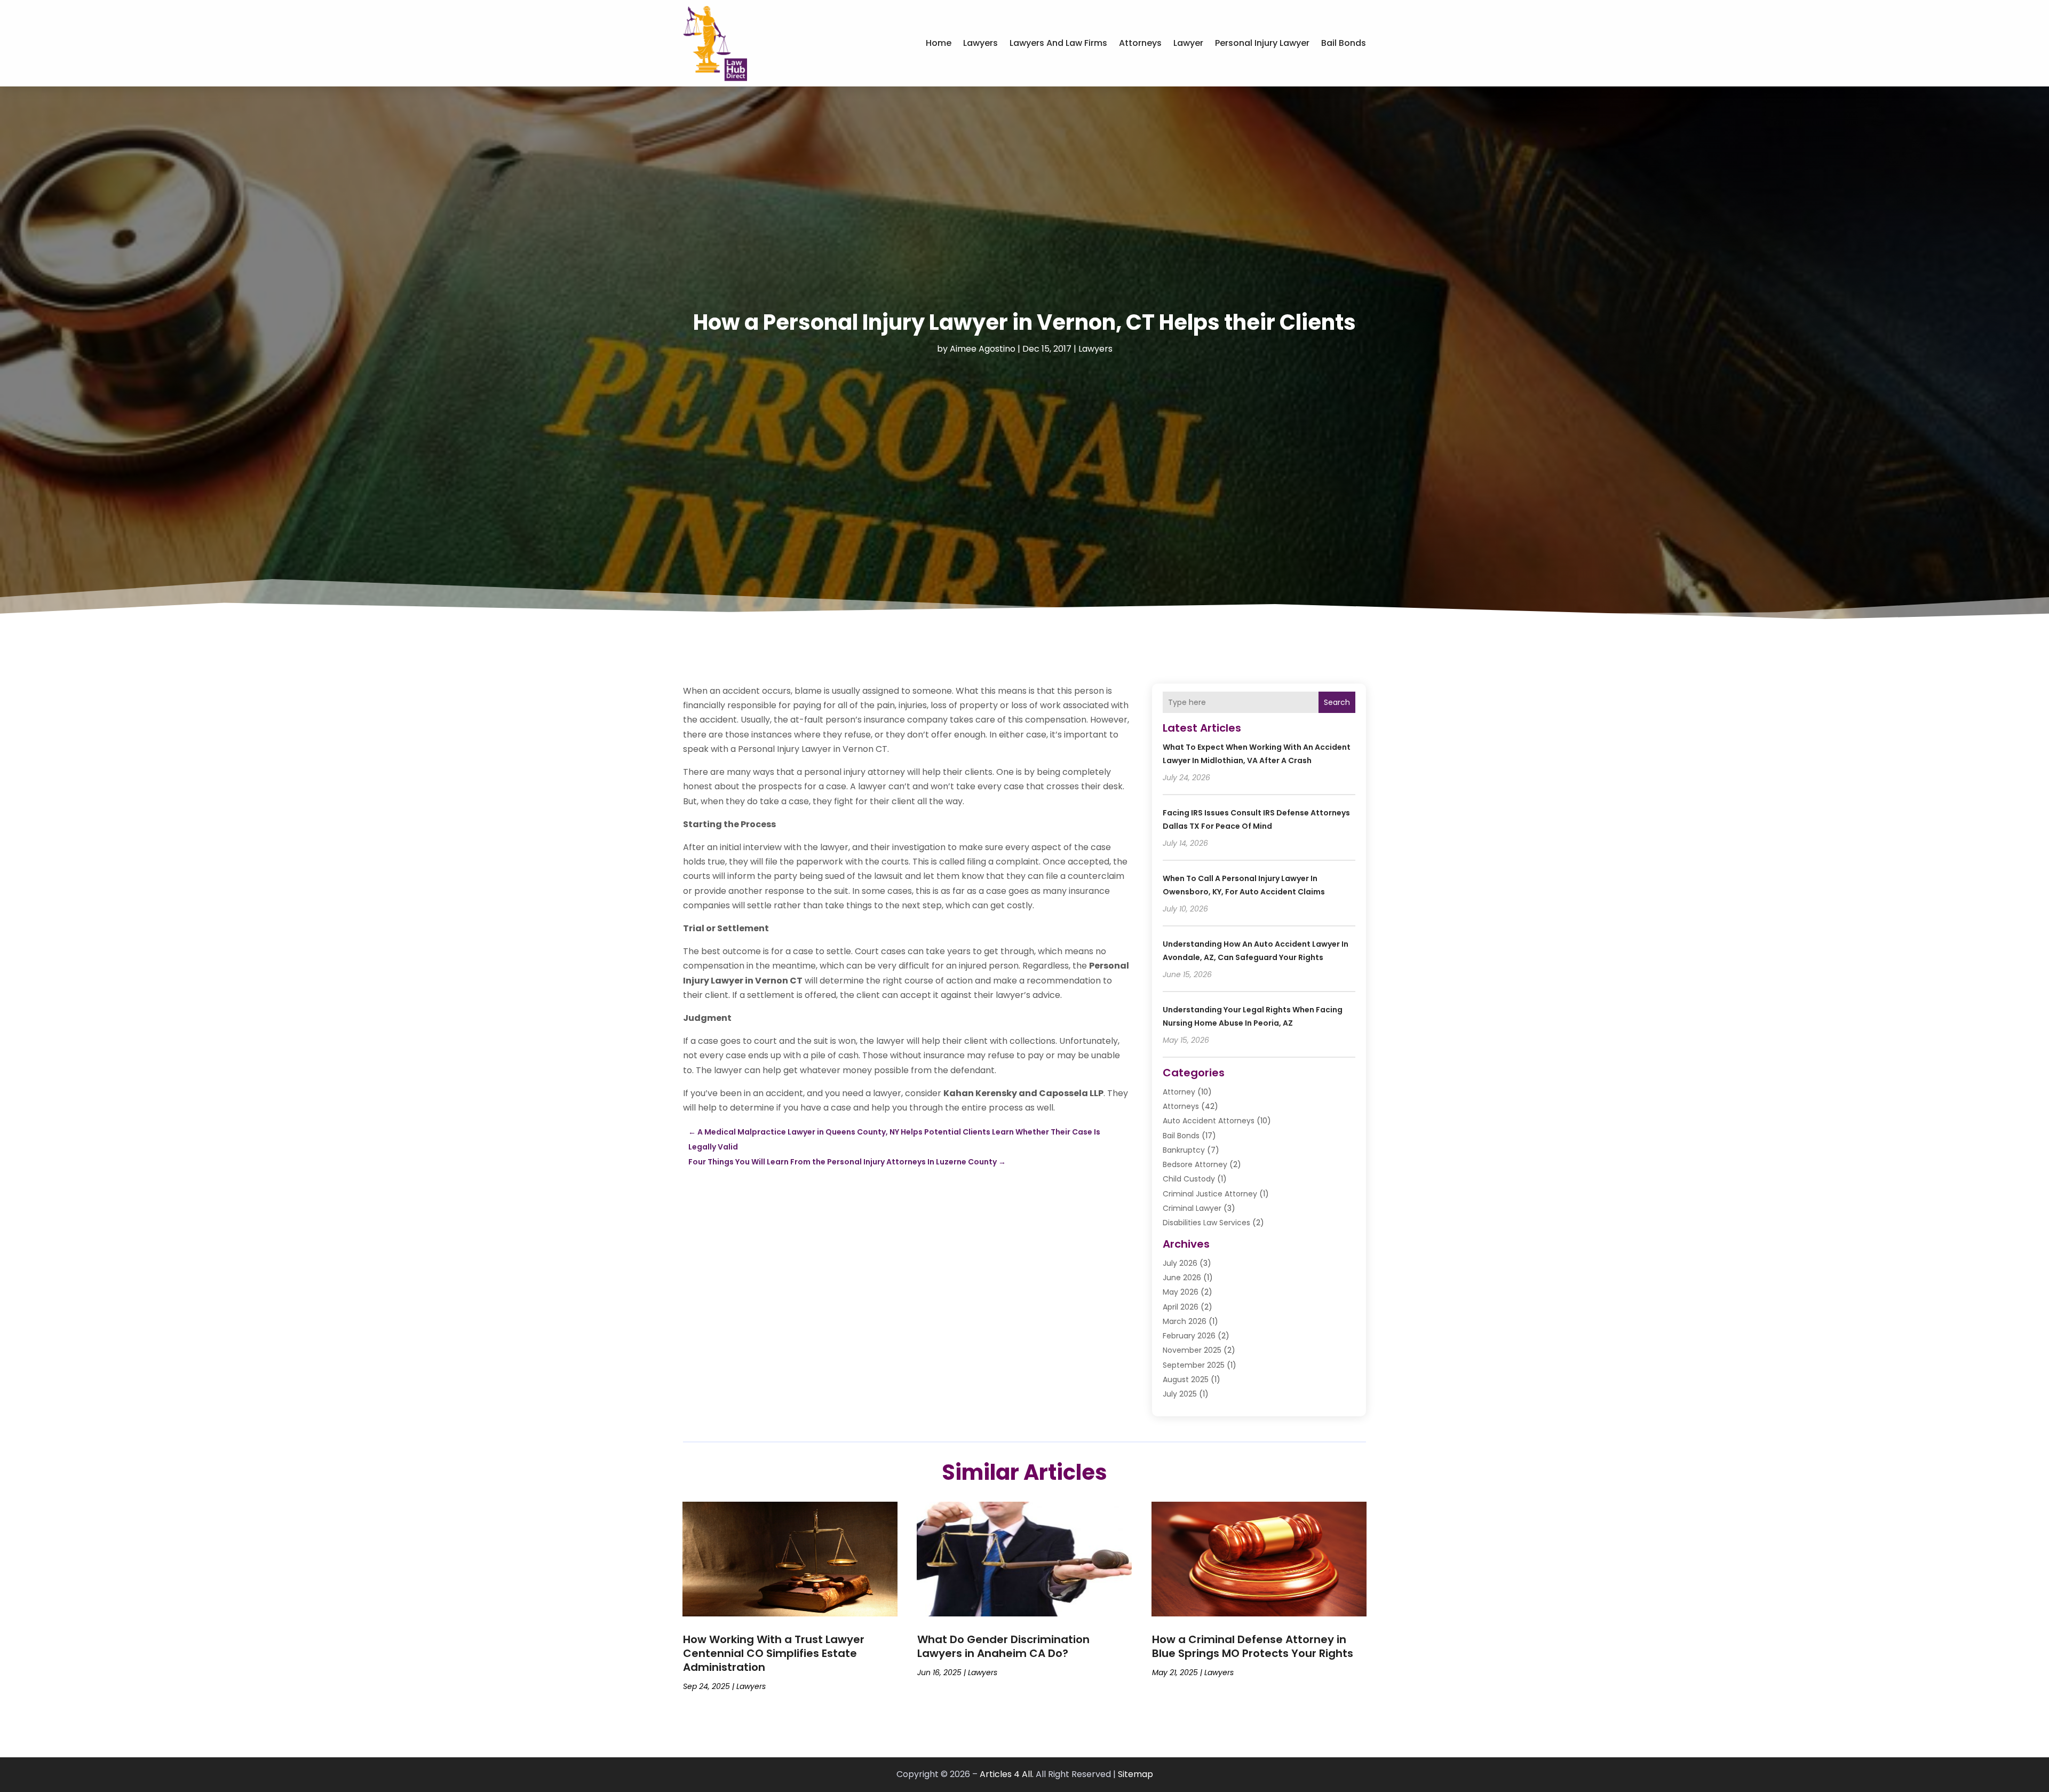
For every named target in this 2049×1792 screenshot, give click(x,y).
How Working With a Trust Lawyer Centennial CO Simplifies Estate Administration (774, 1653)
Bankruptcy (1184, 1150)
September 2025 (1194, 1365)
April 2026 (1181, 1307)
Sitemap (1135, 1774)
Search (1337, 702)
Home (939, 43)
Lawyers (980, 43)
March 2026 (1185, 1321)
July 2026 (1180, 1263)
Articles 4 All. (1007, 1774)
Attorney (1179, 1092)
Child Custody (1189, 1179)
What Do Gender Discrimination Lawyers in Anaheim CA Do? (1003, 1646)
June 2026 (1182, 1278)
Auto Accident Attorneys (1209, 1121)
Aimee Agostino (983, 349)
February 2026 (1189, 1336)
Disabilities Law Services (1206, 1223)
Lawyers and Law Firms (1058, 43)
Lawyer (1188, 43)
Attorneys (1140, 43)
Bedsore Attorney (1195, 1164)
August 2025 (1186, 1379)
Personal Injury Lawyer (1262, 43)
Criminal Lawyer (1192, 1208)
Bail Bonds (1344, 43)
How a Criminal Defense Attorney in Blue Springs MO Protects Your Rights (1253, 1646)
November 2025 (1192, 1350)
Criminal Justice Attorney (1210, 1194)
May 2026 (1181, 1292)
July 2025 (1180, 1394)
